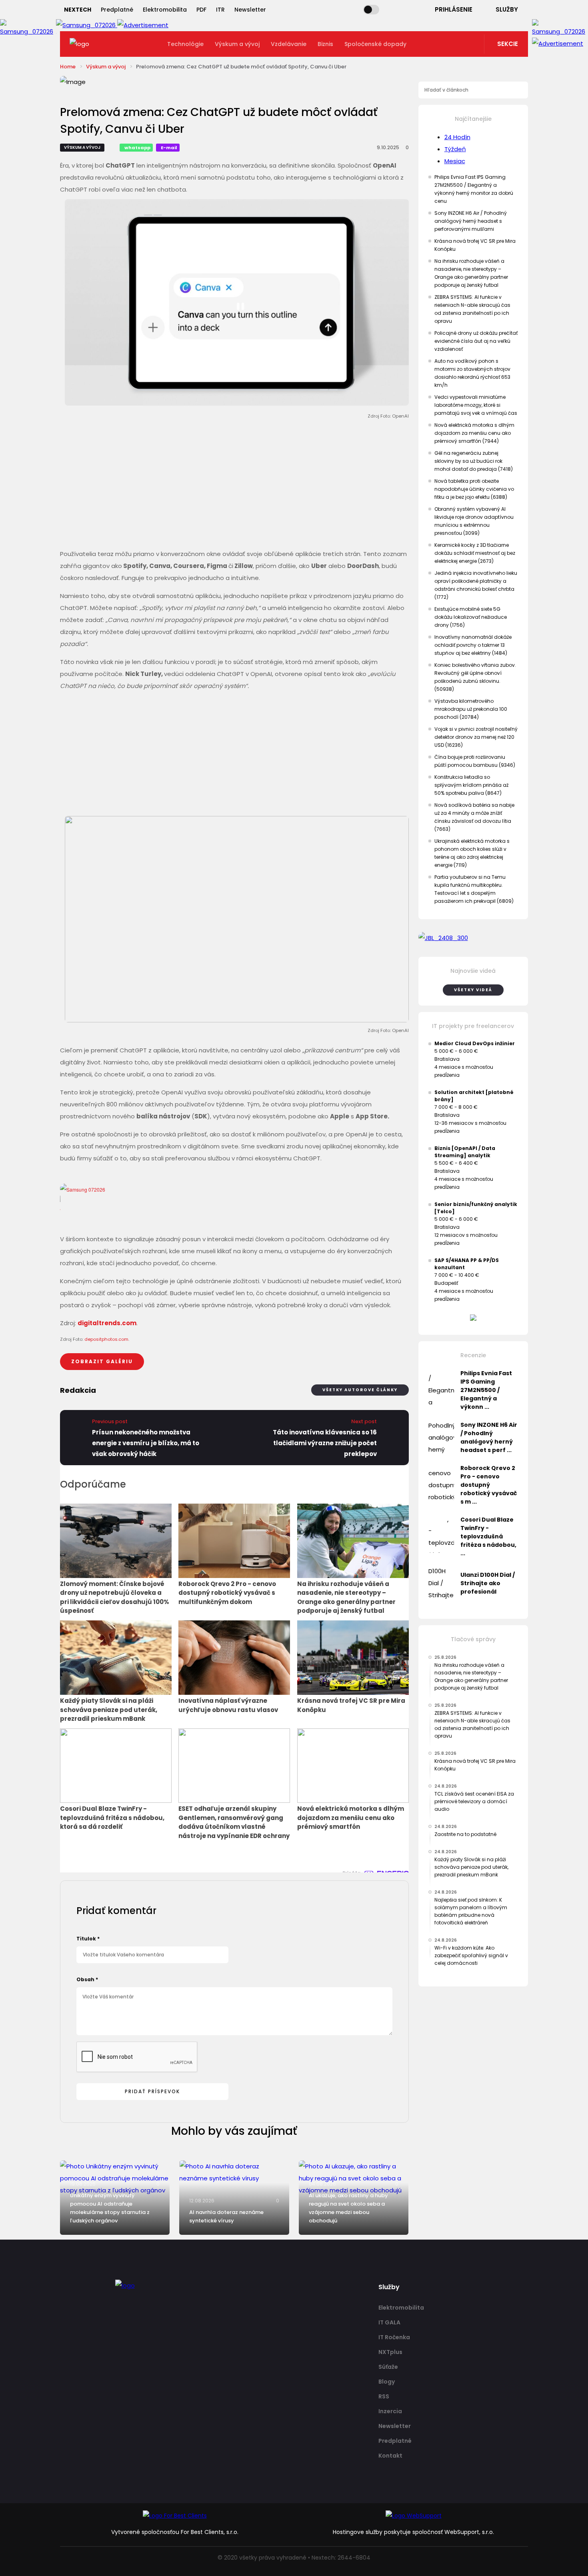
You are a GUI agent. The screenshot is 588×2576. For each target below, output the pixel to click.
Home (68, 67)
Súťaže (388, 2367)
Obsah (87, 1979)
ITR (220, 10)
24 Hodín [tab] (457, 137)
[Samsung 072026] (234, 1199)
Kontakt (390, 2456)
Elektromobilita (165, 10)
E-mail (169, 148)
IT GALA (389, 2322)
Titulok (88, 1939)
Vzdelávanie (289, 44)
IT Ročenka (394, 2337)
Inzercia (390, 2411)
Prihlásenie (454, 9)
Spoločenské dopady (375, 44)
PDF (201, 10)
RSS (384, 2396)
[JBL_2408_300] (473, 938)
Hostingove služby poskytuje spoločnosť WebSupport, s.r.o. (413, 2532)
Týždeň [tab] (455, 149)
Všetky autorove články (360, 1390)
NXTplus (390, 2352)
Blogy (387, 2382)
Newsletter (250, 10)
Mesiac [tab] (455, 161)
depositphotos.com (106, 1339)
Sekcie (508, 44)
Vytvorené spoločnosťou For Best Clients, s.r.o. (175, 2532)
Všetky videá (473, 990)
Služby (507, 9)
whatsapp (137, 148)
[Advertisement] (234, 486)
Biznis (325, 44)
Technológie (185, 44)
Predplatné (117, 10)
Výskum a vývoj (237, 44)
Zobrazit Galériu (102, 1361)
